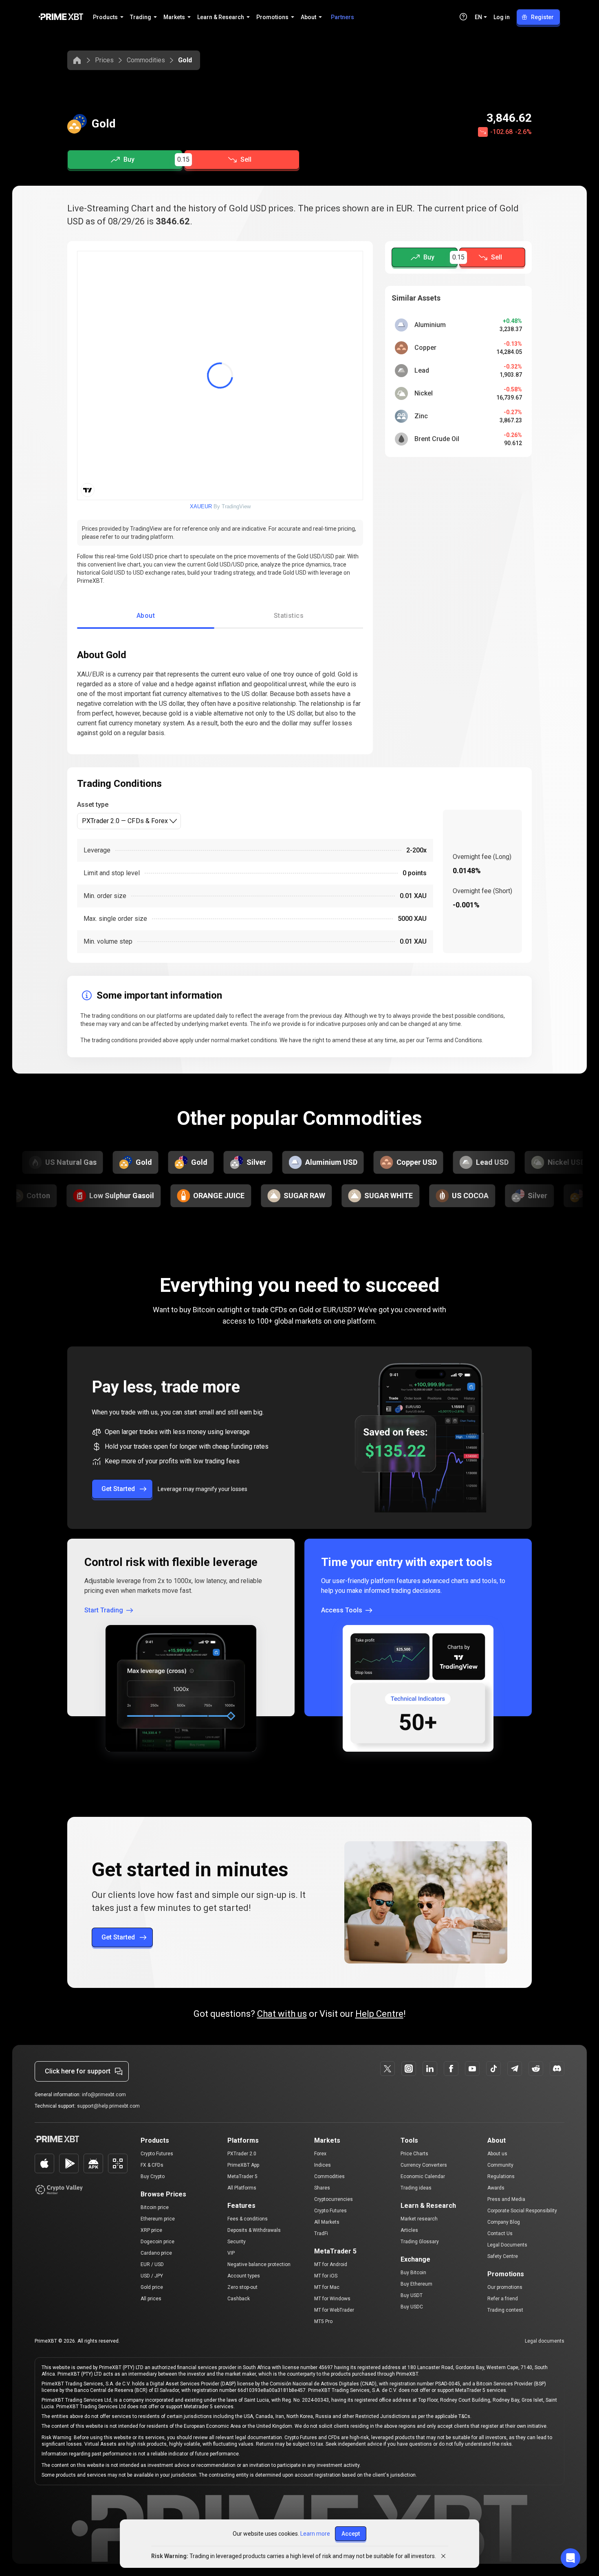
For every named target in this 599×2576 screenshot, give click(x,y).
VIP (231, 2253)
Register (542, 17)
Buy (129, 159)
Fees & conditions (248, 2219)
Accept (351, 2534)
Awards (496, 2188)
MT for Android (331, 2264)
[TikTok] (493, 2069)
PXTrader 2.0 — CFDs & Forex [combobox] (125, 821)
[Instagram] (409, 2069)
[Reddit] (536, 2069)
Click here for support (78, 2071)
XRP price (151, 2230)
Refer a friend (503, 2299)
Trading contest (505, 2310)
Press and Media (506, 2199)
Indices (323, 2165)
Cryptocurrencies (334, 2199)
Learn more (315, 2534)
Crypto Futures (157, 2154)
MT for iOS (326, 2276)
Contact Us (500, 2233)
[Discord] (557, 2069)
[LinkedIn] (430, 2069)
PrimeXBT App (243, 2165)
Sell (246, 159)
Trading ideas (416, 2188)
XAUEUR (201, 506)
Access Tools (342, 1610)
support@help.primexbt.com (108, 2106)
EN (478, 17)
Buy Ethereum (416, 2284)
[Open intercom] (570, 2558)
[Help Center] (463, 17)
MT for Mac (327, 2287)
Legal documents (545, 2341)
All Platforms (242, 2188)
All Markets (327, 2222)
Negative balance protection (259, 2264)
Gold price (152, 2287)
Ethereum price (158, 2219)
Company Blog (504, 2222)
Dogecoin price (157, 2242)
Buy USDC (412, 2307)
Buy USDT (412, 2295)
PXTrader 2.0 (242, 2154)
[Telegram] (515, 2069)
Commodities (146, 60)
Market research (419, 2219)
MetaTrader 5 (242, 2176)
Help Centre (379, 2014)
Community (500, 2165)
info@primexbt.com (104, 2095)
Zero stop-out (242, 2287)
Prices (104, 60)
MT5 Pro (323, 2321)
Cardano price (156, 2253)
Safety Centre (503, 2256)
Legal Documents (507, 2245)
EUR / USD (152, 2264)
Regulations (501, 2176)
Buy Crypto (153, 2176)
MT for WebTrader (334, 2310)
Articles (409, 2230)
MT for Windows (332, 2299)
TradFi (321, 2233)
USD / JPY (152, 2276)
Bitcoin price (155, 2207)
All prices (151, 2299)
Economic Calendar (423, 2176)
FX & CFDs (152, 2165)
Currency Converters (424, 2165)
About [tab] (146, 616)
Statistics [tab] (289, 616)
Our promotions (505, 2287)
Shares (322, 2188)
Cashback (239, 2299)
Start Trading (104, 1610)
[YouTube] (472, 2069)
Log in (502, 17)
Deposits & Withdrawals (254, 2230)
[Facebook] (451, 2069)
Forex (320, 2154)
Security (237, 2242)
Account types (244, 2276)
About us (497, 2154)
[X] (388, 2069)
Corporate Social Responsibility (522, 2211)
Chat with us (282, 2014)
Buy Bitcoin (413, 2273)
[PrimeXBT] (61, 17)
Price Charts (414, 2154)
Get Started (118, 1489)
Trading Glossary (420, 2242)
